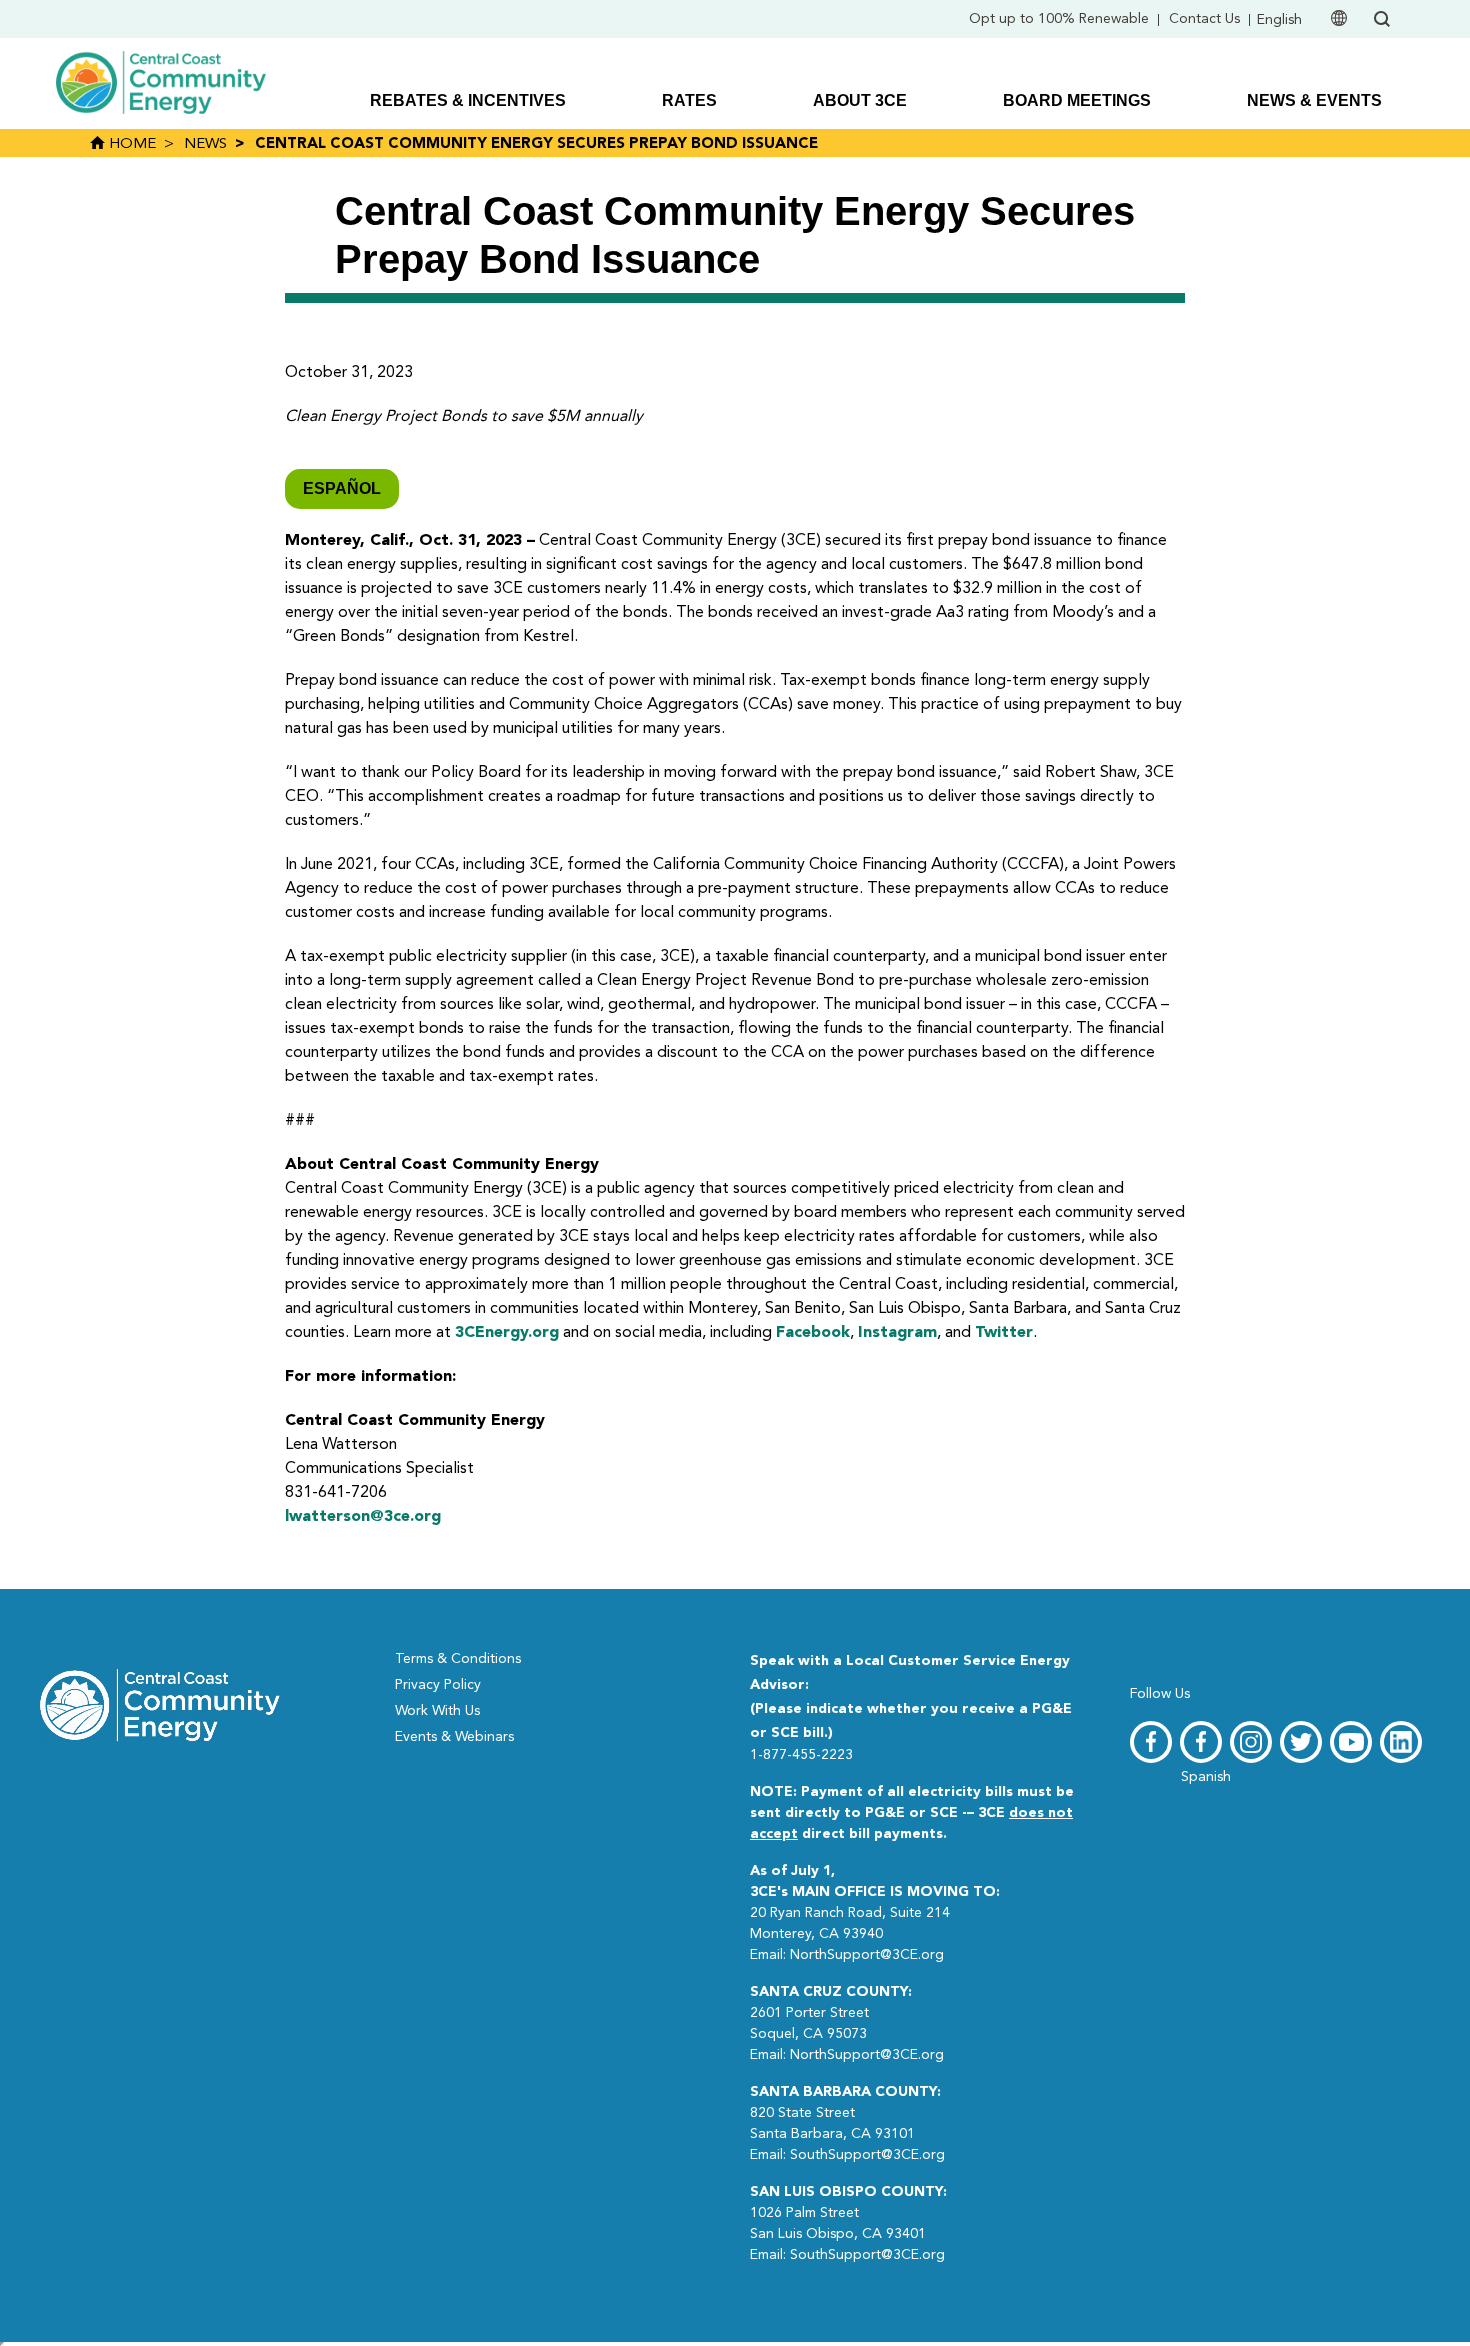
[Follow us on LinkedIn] (1401, 1742)
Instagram (897, 1333)
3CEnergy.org (507, 1333)
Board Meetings (1077, 100)
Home (130, 144)
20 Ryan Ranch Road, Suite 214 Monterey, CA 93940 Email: (875, 1913)
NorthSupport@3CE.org (867, 1955)
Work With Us (437, 1711)
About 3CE (860, 100)
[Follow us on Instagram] (1251, 1742)
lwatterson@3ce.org (363, 1517)
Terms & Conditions (458, 1659)
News (205, 144)
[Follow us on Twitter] (1301, 1742)
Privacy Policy (438, 1685)
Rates (689, 100)
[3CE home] (160, 1703)
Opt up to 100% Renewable (1059, 19)
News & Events (1314, 100)
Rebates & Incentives (468, 100)
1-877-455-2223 (801, 1755)
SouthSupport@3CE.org (867, 2155)
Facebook (813, 1333)
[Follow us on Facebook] (1151, 1742)
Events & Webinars (454, 1737)
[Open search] (1382, 19)
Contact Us (1204, 19)
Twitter (1004, 1333)
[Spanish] (1201, 1742)
